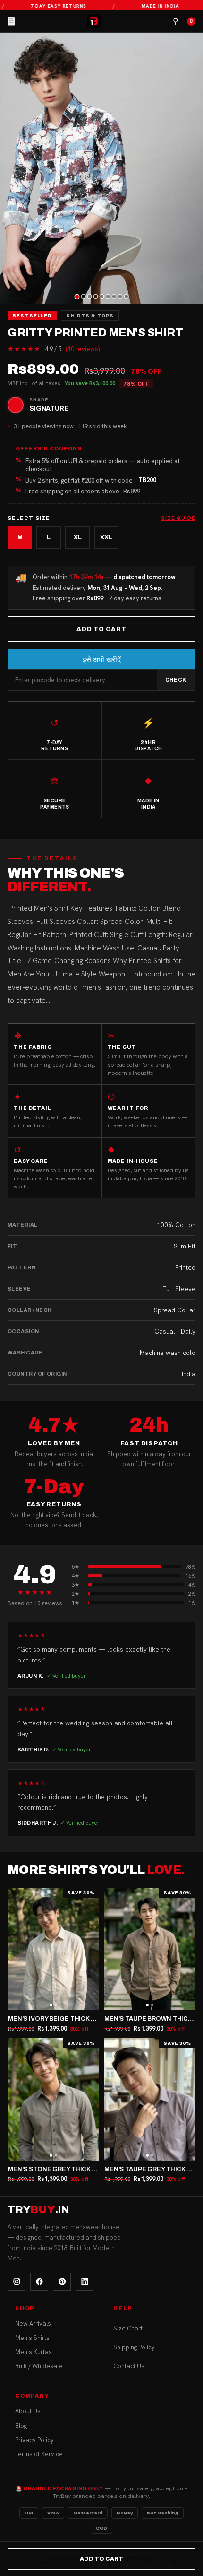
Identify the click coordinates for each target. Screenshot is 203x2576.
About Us (28, 2411)
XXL (106, 537)
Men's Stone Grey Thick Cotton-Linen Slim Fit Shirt (98, 2169)
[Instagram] (17, 2282)
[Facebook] (39, 2282)
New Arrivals (33, 2324)
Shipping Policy (134, 2347)
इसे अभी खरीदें (102, 660)
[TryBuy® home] (94, 21)
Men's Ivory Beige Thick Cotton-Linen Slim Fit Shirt (97, 2019)
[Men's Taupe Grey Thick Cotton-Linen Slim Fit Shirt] (150, 2099)
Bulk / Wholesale (39, 2366)
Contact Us (129, 2366)
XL (78, 537)
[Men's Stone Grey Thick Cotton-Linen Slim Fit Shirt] (53, 2099)
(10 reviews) (83, 349)
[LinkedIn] (85, 2282)
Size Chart (128, 2328)
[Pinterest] (62, 2282)
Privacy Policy (34, 2440)
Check (176, 680)
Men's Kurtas (34, 2352)
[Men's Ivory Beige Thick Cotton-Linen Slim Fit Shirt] (53, 1949)
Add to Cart (101, 629)
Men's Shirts (32, 2338)
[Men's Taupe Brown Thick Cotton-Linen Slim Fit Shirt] (150, 1949)
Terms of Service (39, 2454)
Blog (21, 2426)
